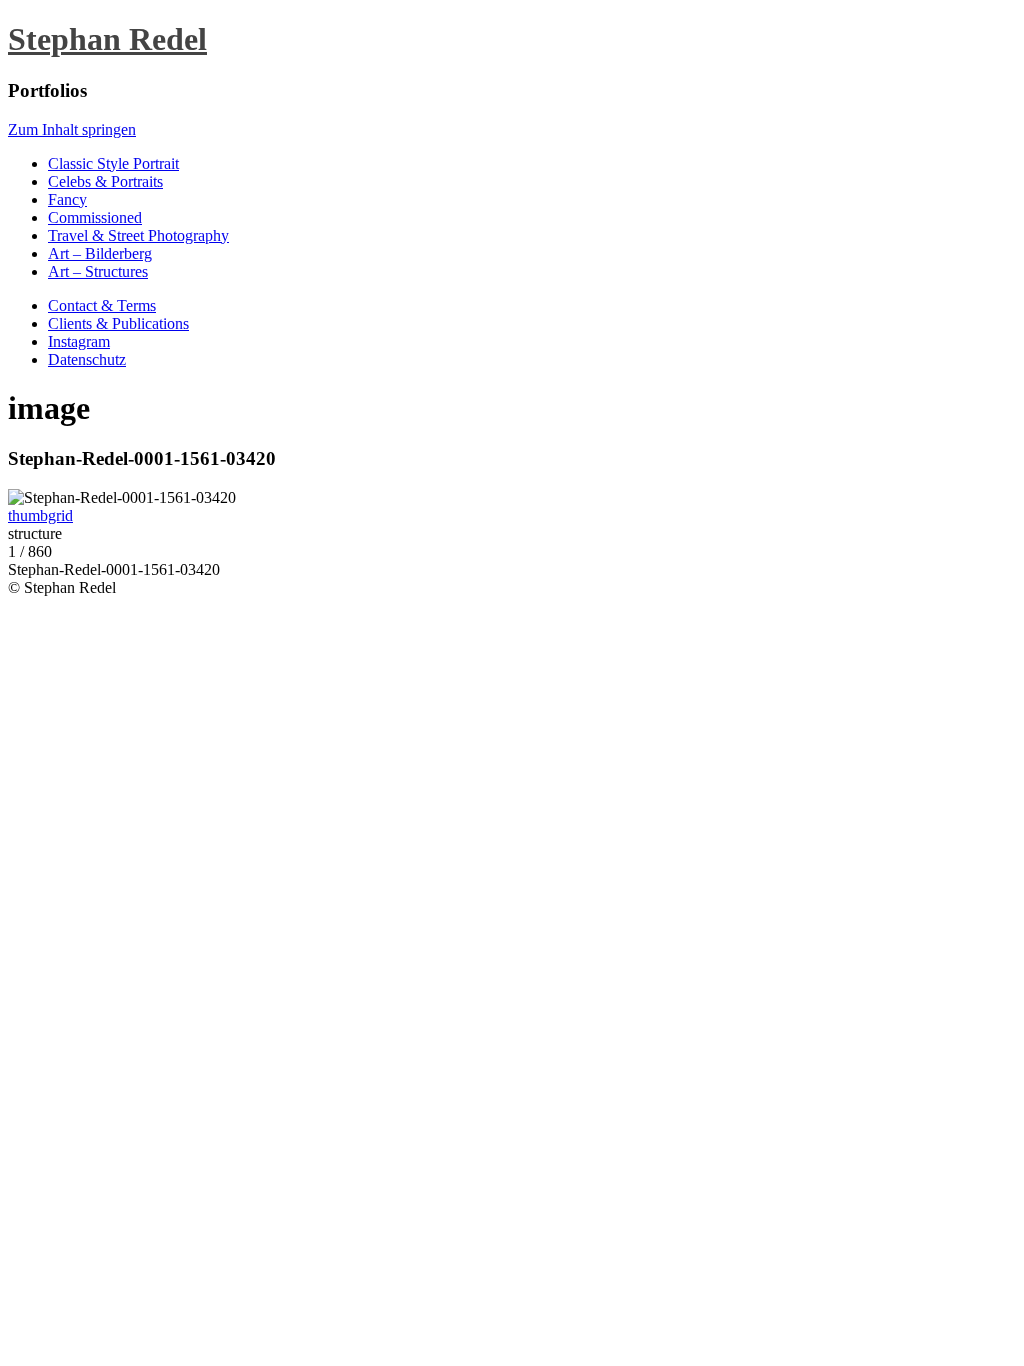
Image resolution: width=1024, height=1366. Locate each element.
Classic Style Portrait (113, 163)
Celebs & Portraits (105, 181)
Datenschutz (87, 359)
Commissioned (95, 217)
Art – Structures (98, 271)
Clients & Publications (118, 323)
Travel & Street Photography (138, 235)
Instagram (79, 341)
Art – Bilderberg (100, 253)
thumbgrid (40, 515)
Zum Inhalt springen (72, 129)
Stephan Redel (107, 39)
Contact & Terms (102, 305)
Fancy (67, 199)
